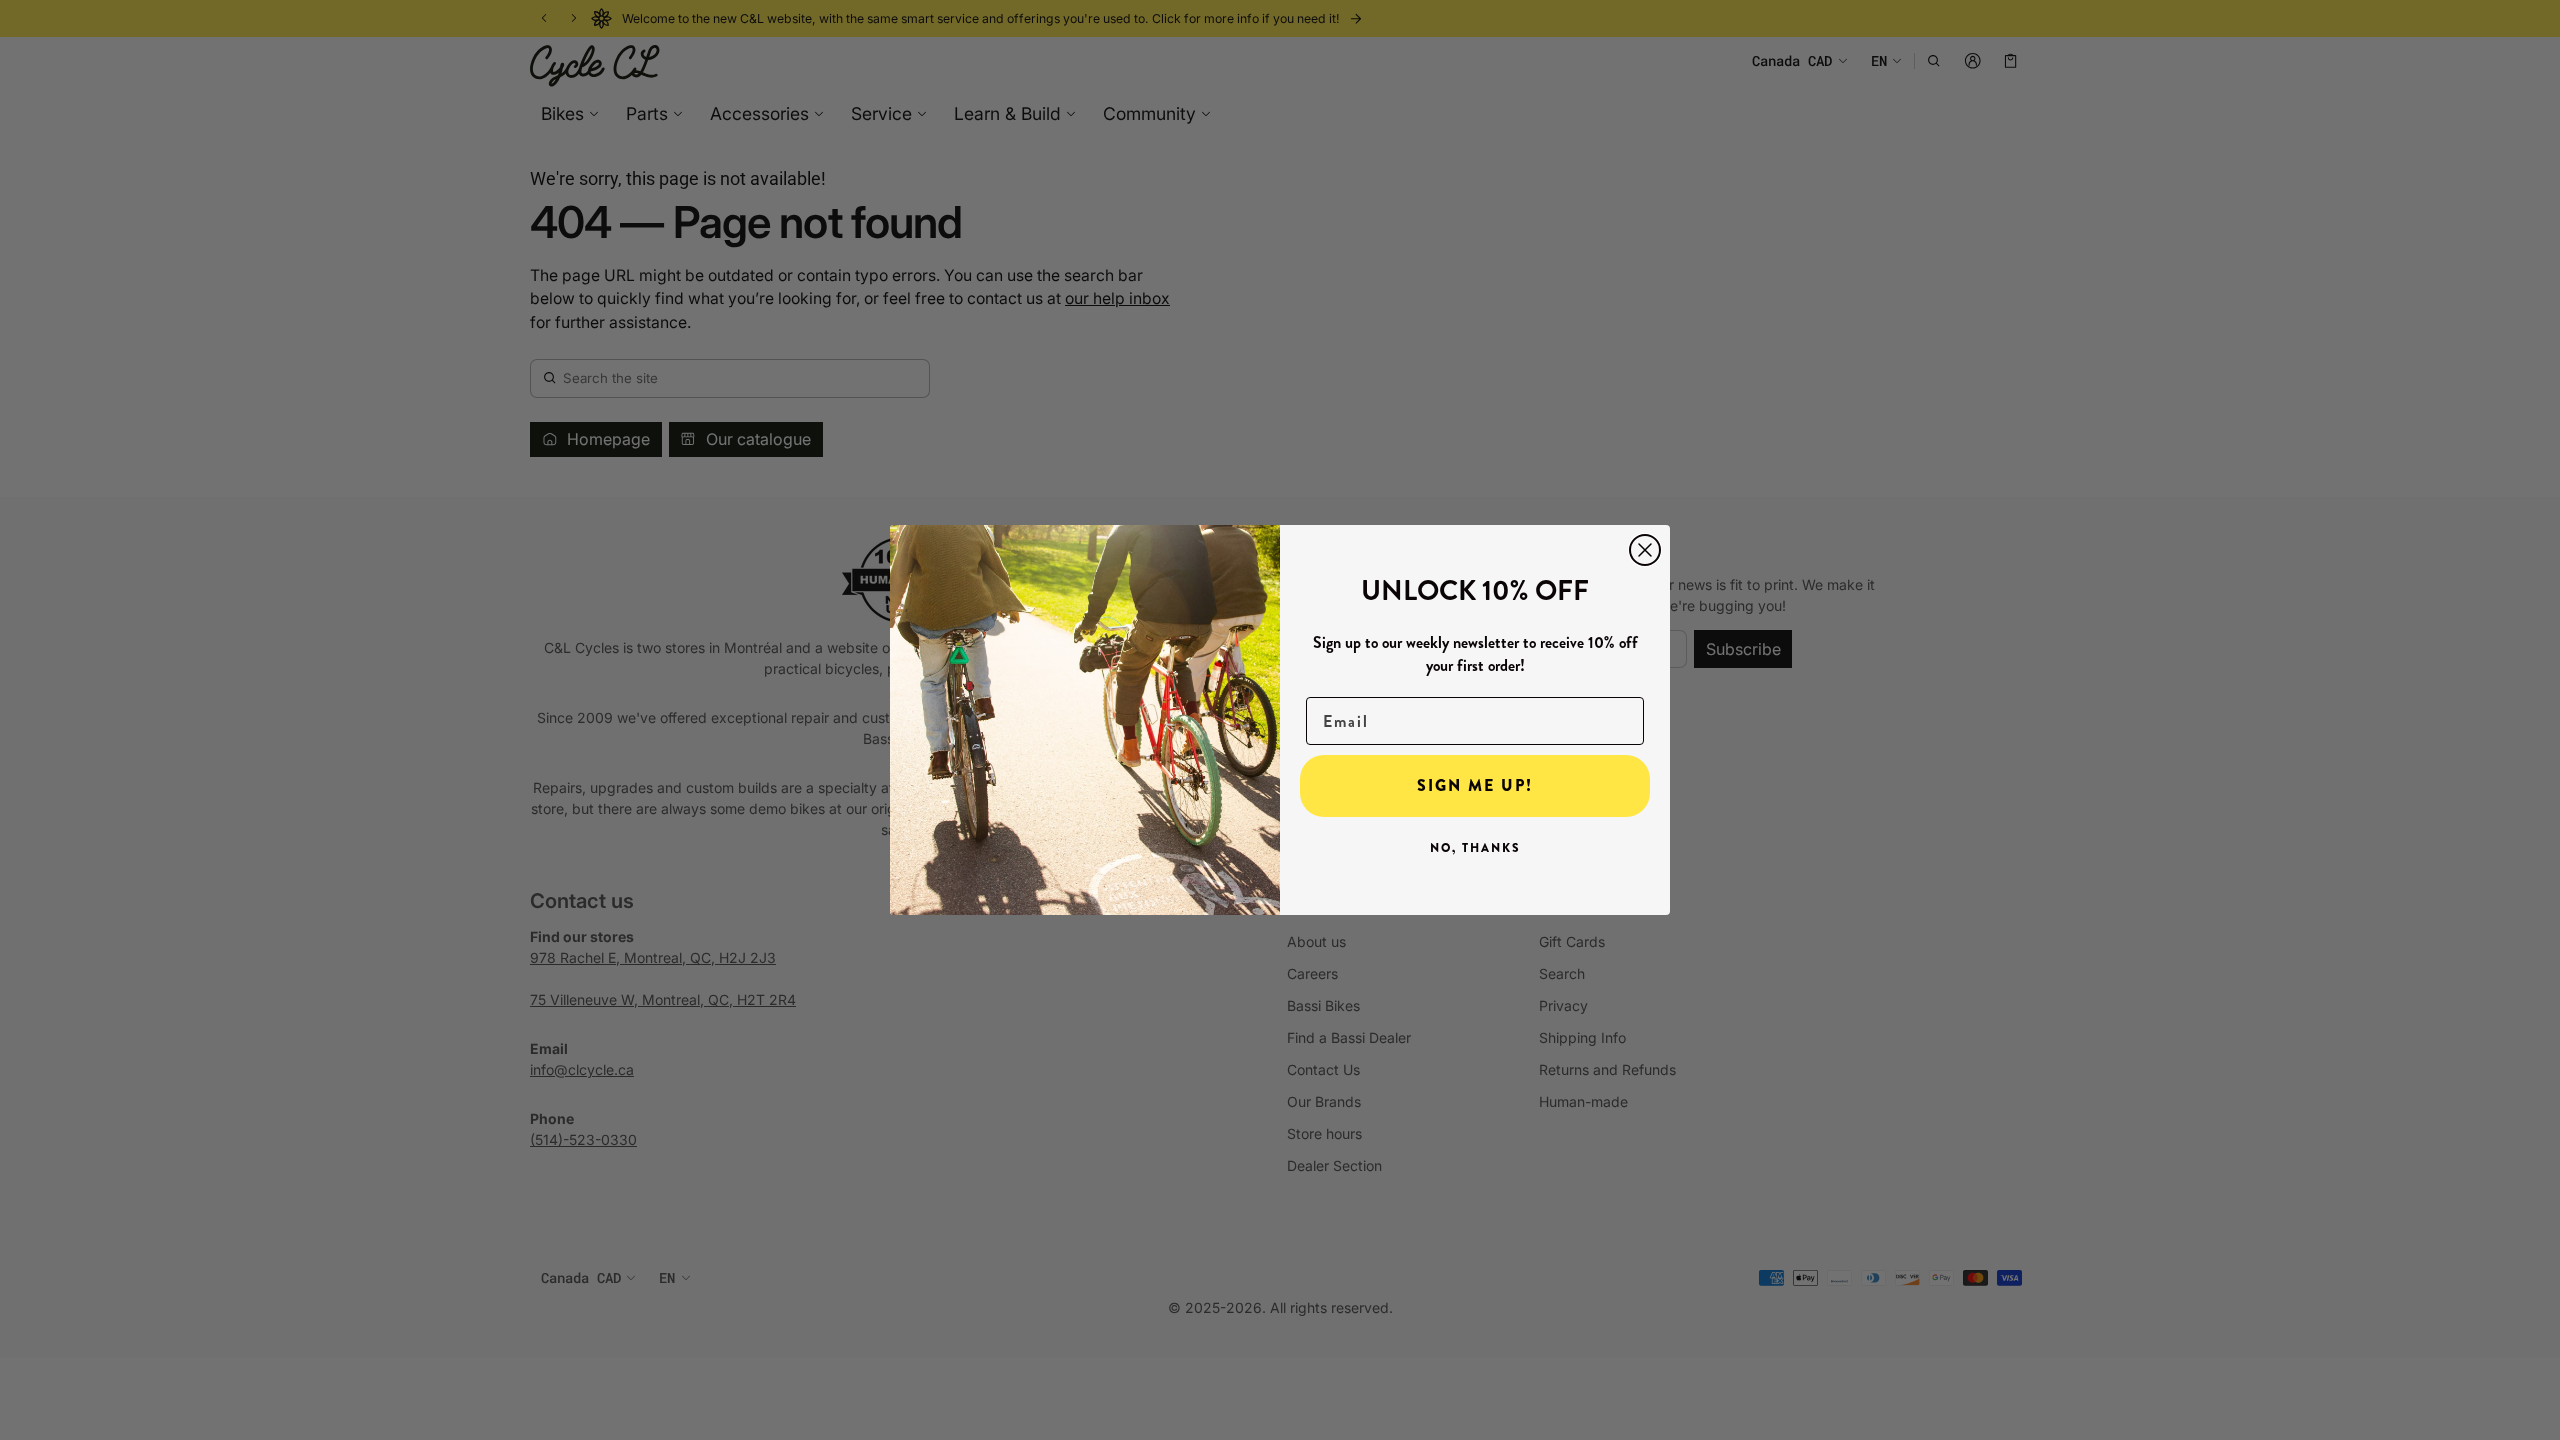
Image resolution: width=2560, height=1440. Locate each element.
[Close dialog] (1645, 550)
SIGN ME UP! (1475, 785)
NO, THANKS (1475, 848)
